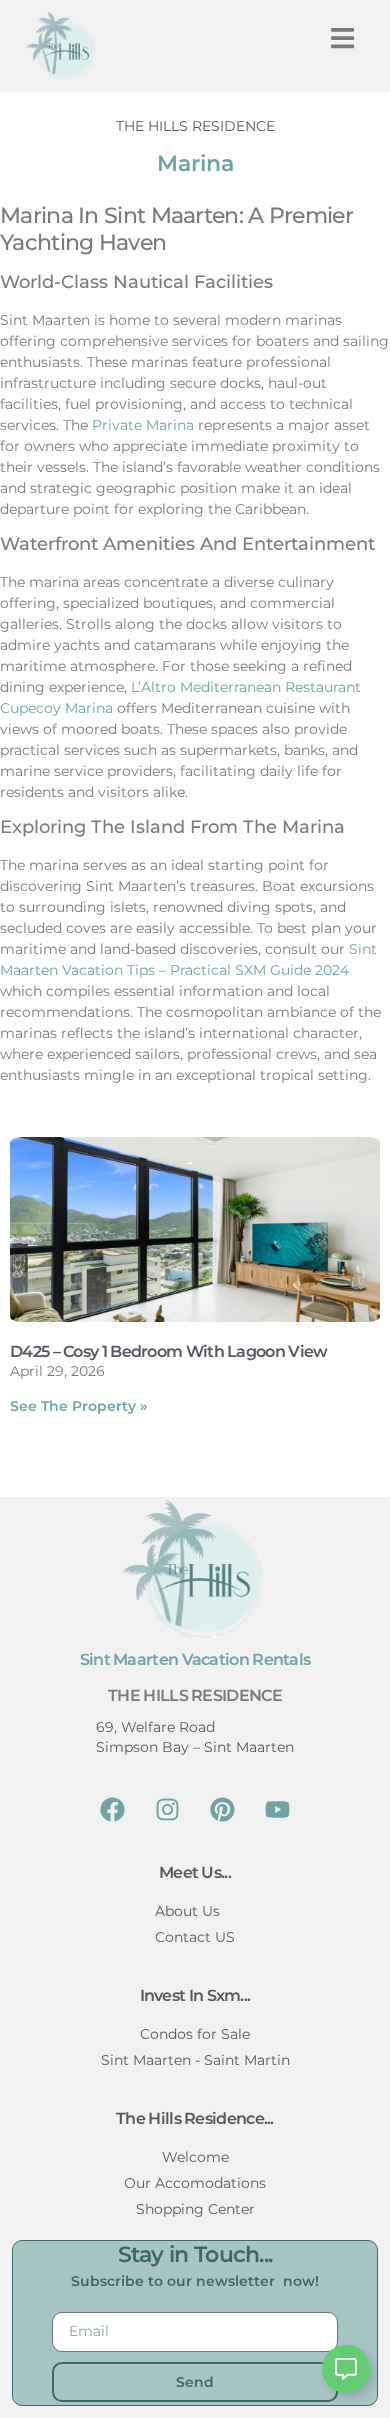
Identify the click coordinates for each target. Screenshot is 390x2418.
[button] (342, 38)
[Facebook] (113, 1810)
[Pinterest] (223, 1810)
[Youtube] (278, 1810)
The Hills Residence (195, 1695)
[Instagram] (168, 1810)
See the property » (78, 1406)
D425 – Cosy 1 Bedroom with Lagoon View (168, 1351)
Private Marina (143, 425)
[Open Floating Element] (346, 2369)
